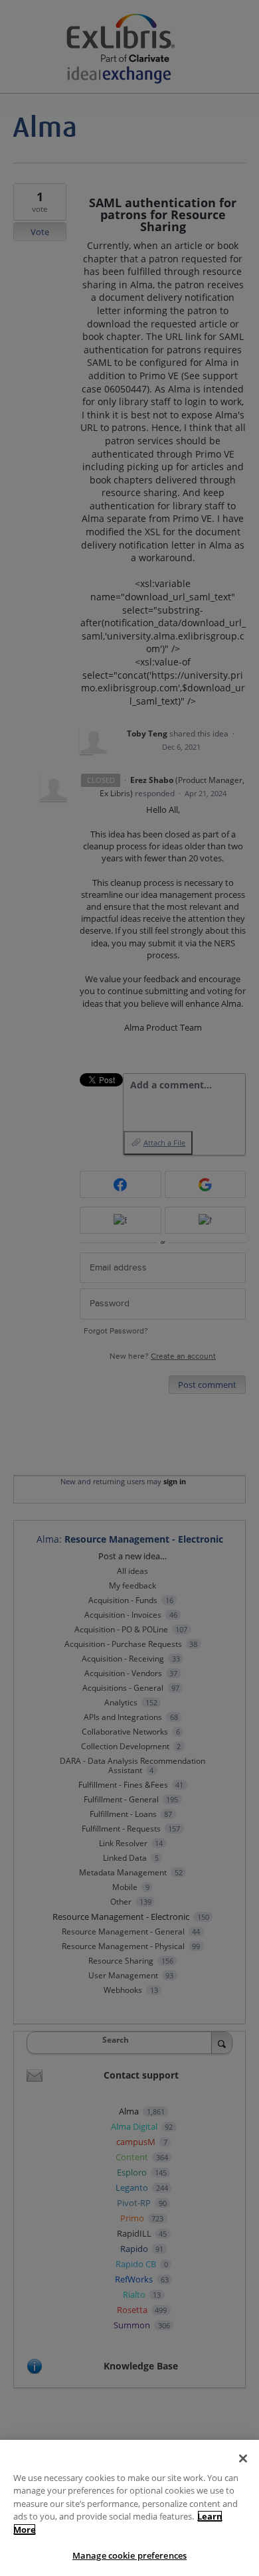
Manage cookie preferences (129, 2555)
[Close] (243, 2458)
